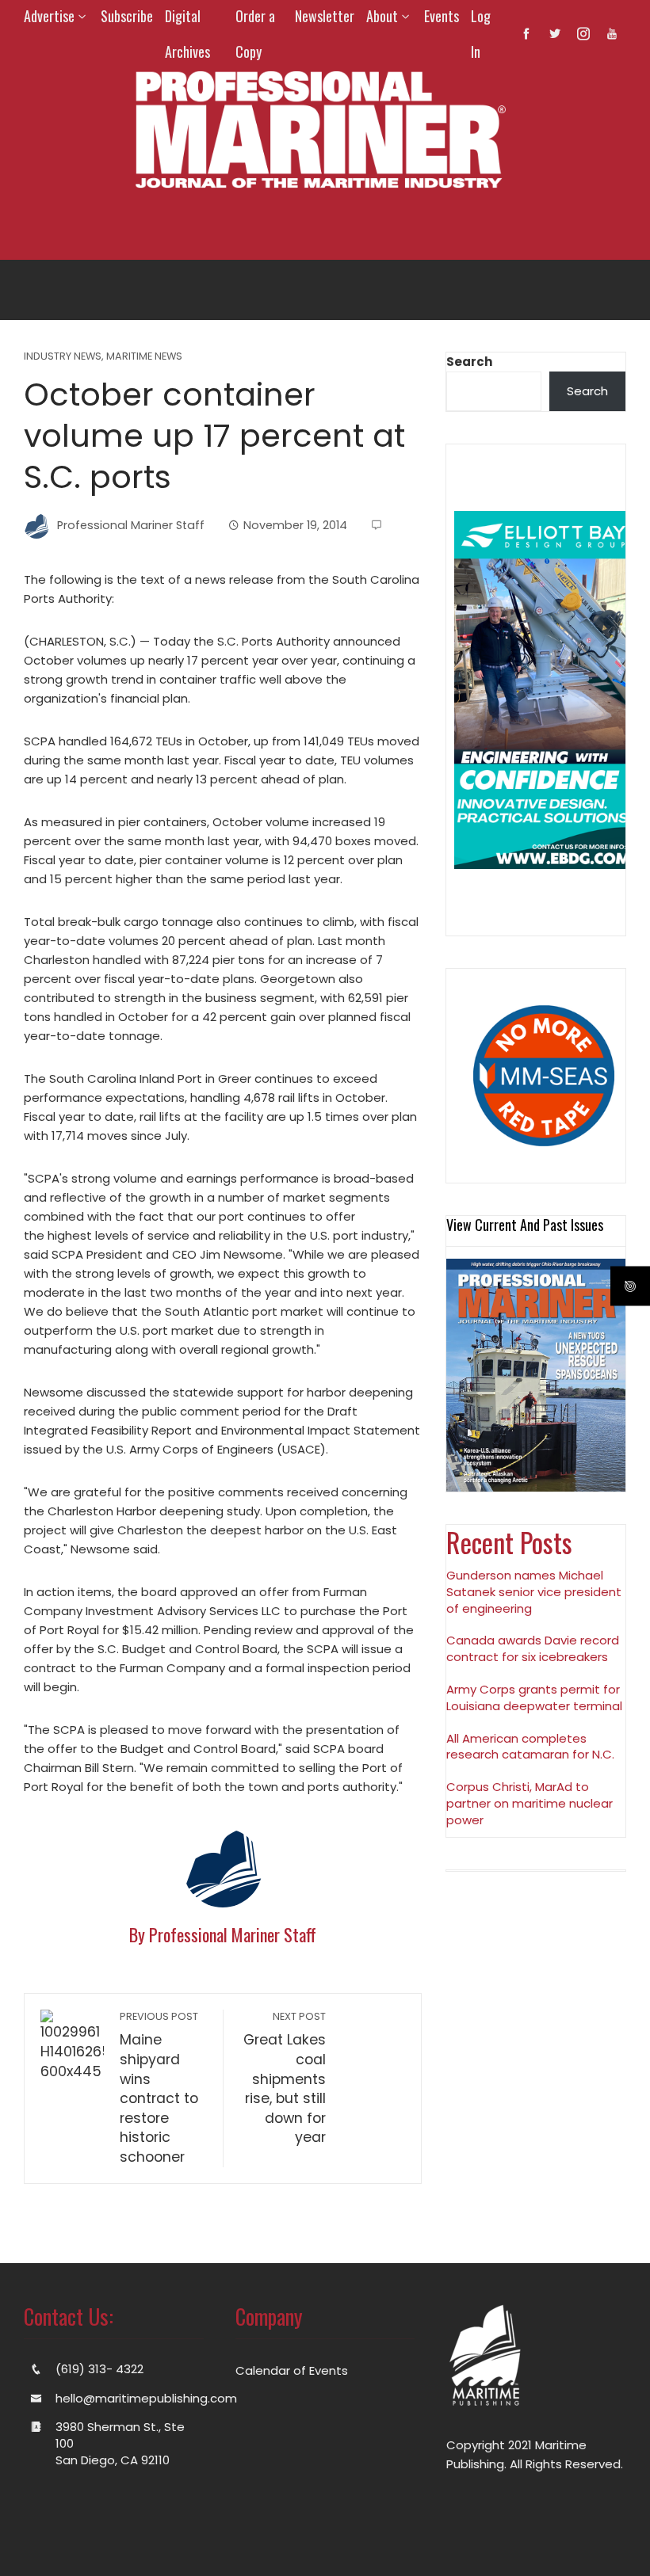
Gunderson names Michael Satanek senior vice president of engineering (534, 1592)
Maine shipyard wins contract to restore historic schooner (159, 2088)
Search (469, 362)
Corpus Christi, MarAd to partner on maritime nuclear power (530, 1803)
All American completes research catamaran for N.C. (530, 1747)
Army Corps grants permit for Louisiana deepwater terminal (534, 1698)
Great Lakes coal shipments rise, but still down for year (285, 2078)
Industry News (63, 357)
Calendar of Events (292, 2370)
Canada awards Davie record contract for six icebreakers (533, 1648)
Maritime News (144, 357)
